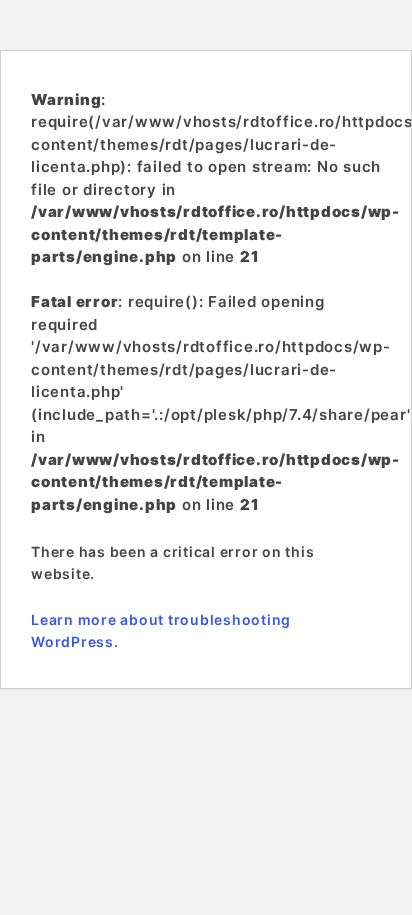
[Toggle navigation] (44, 24)
